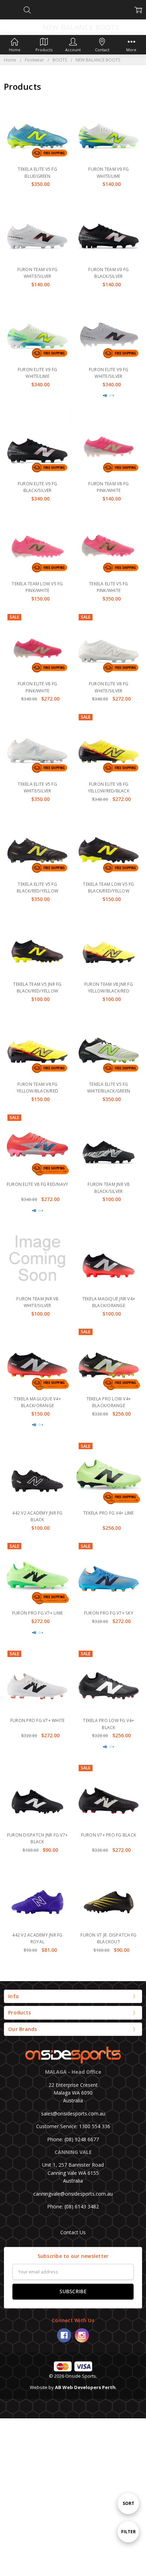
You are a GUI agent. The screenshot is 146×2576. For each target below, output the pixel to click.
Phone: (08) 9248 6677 (73, 2139)
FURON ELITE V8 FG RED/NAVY (38, 1184)
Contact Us (73, 2232)
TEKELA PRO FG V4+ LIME (109, 1513)
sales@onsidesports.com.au (73, 2114)
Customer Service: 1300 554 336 (73, 2126)
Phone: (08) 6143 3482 (73, 2206)
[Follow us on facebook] (64, 2335)
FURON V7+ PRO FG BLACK (109, 1835)
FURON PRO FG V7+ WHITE (38, 1720)
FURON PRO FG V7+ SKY (109, 1613)
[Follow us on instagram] (82, 2335)
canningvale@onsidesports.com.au (73, 2194)
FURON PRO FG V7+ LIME (37, 1613)
